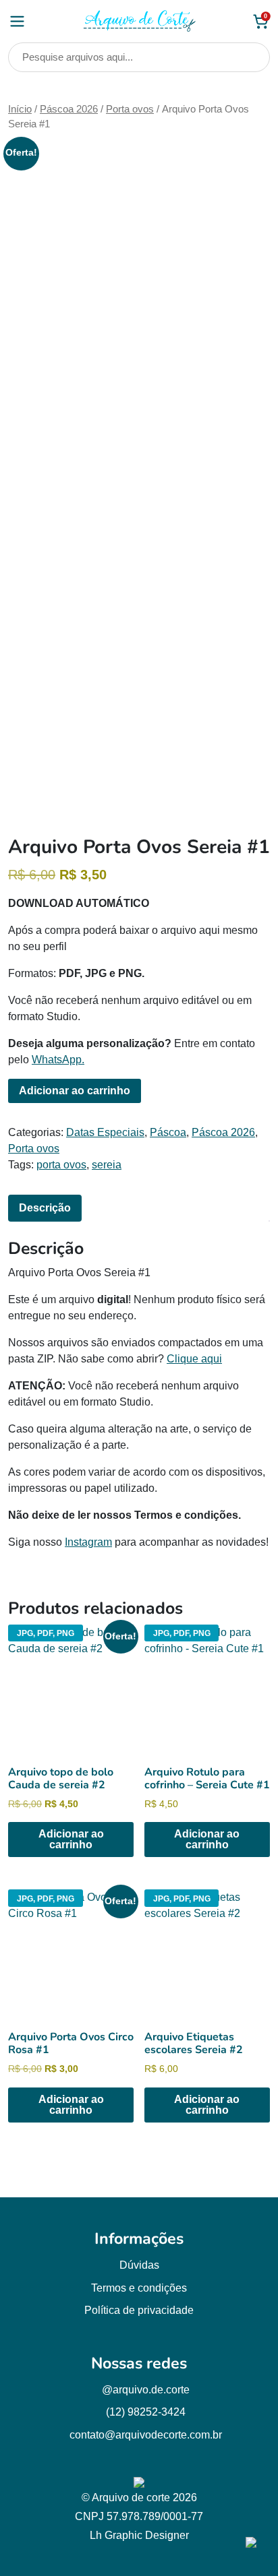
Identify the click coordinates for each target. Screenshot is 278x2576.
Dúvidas (139, 2265)
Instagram (88, 1542)
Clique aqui (194, 1359)
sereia (107, 1165)
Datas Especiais (105, 1132)
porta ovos (61, 1165)
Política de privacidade (139, 2310)
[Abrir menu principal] (17, 21)
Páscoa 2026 (69, 109)
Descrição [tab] (45, 1208)
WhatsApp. (58, 1060)
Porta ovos (130, 109)
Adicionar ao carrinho (75, 1091)
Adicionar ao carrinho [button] (71, 1839)
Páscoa (168, 1132)
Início (20, 109)
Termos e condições (139, 2288)
